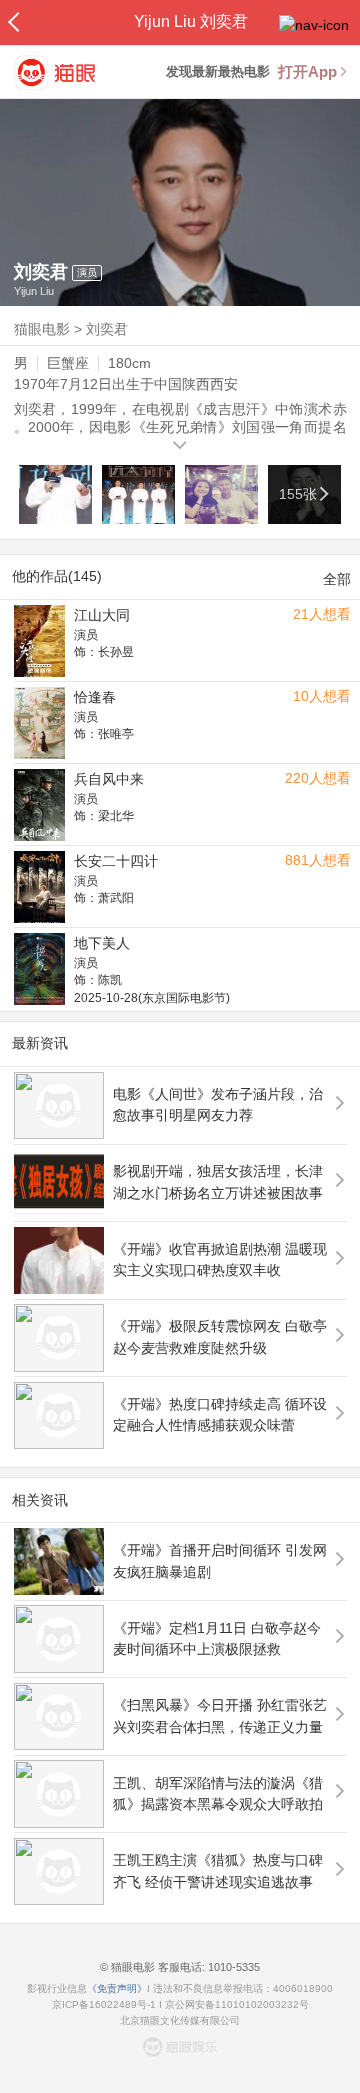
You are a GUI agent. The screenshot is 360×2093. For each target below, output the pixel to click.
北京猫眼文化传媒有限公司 (180, 2020)
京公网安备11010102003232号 (237, 2004)
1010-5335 (232, 1967)
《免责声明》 (117, 1988)
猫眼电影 (42, 329)
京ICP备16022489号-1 (104, 2004)
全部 (337, 579)
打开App (307, 71)
